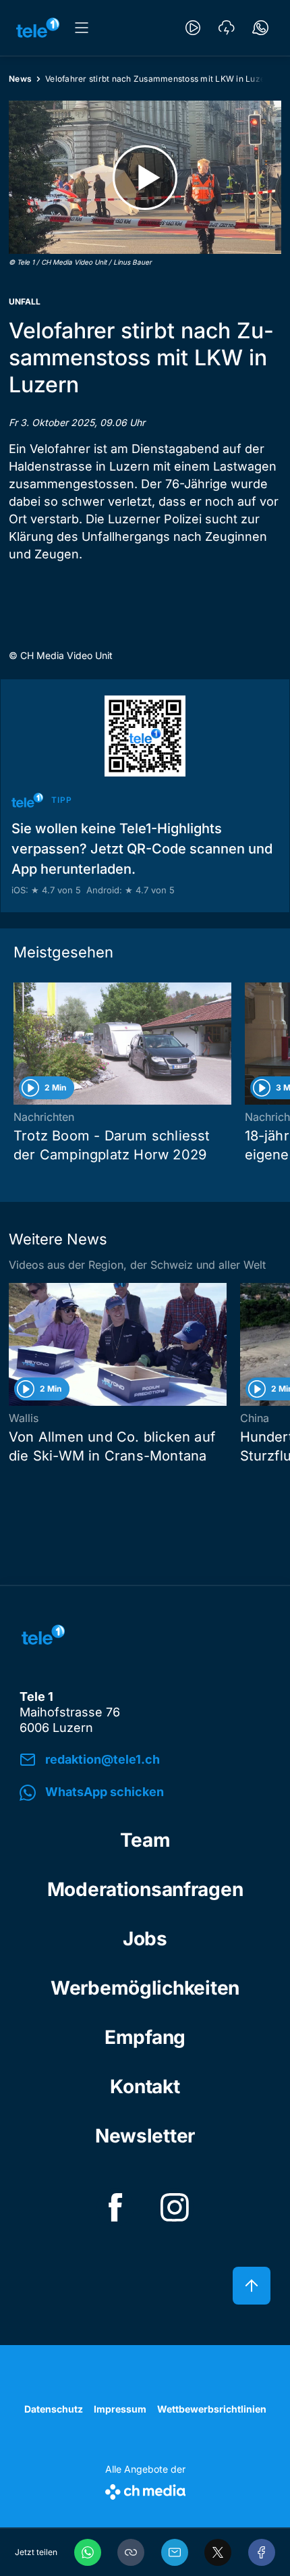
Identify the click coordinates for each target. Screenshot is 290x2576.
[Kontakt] (260, 28)
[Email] (175, 2552)
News (20, 79)
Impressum (120, 2409)
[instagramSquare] (175, 2207)
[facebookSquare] (115, 2207)
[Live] (193, 28)
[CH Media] (145, 2489)
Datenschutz (54, 2409)
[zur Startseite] (38, 28)
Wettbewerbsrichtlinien (212, 2409)
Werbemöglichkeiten (145, 1988)
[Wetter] (227, 28)
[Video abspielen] (145, 177)
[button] (131, 2552)
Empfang (145, 2037)
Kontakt (145, 2086)
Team (145, 1840)
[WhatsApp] (88, 2552)
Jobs (145, 1939)
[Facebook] (262, 2552)
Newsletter (145, 2136)
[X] (218, 2552)
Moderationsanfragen (145, 1889)
